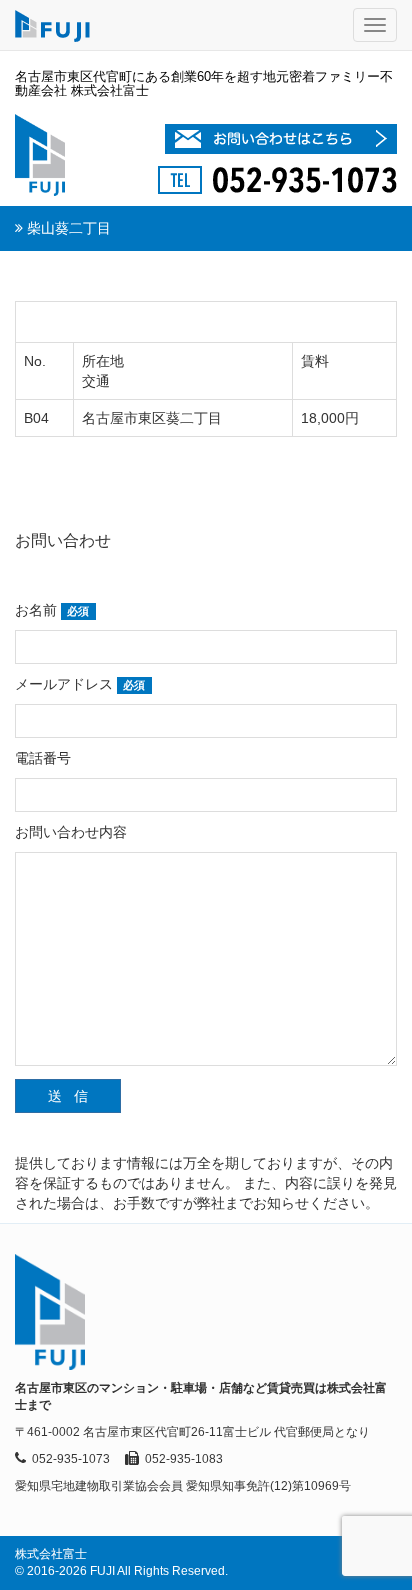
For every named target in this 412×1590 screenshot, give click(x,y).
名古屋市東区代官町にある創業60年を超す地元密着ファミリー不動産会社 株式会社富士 (204, 83)
